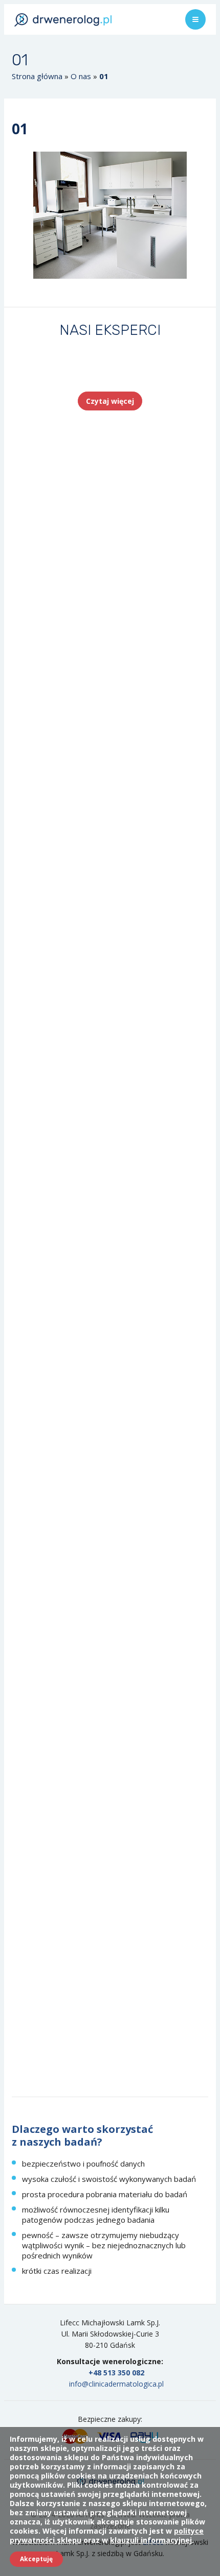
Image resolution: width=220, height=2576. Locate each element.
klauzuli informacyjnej (151, 2540)
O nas (81, 76)
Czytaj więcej (110, 401)
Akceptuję (36, 2559)
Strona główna (37, 76)
